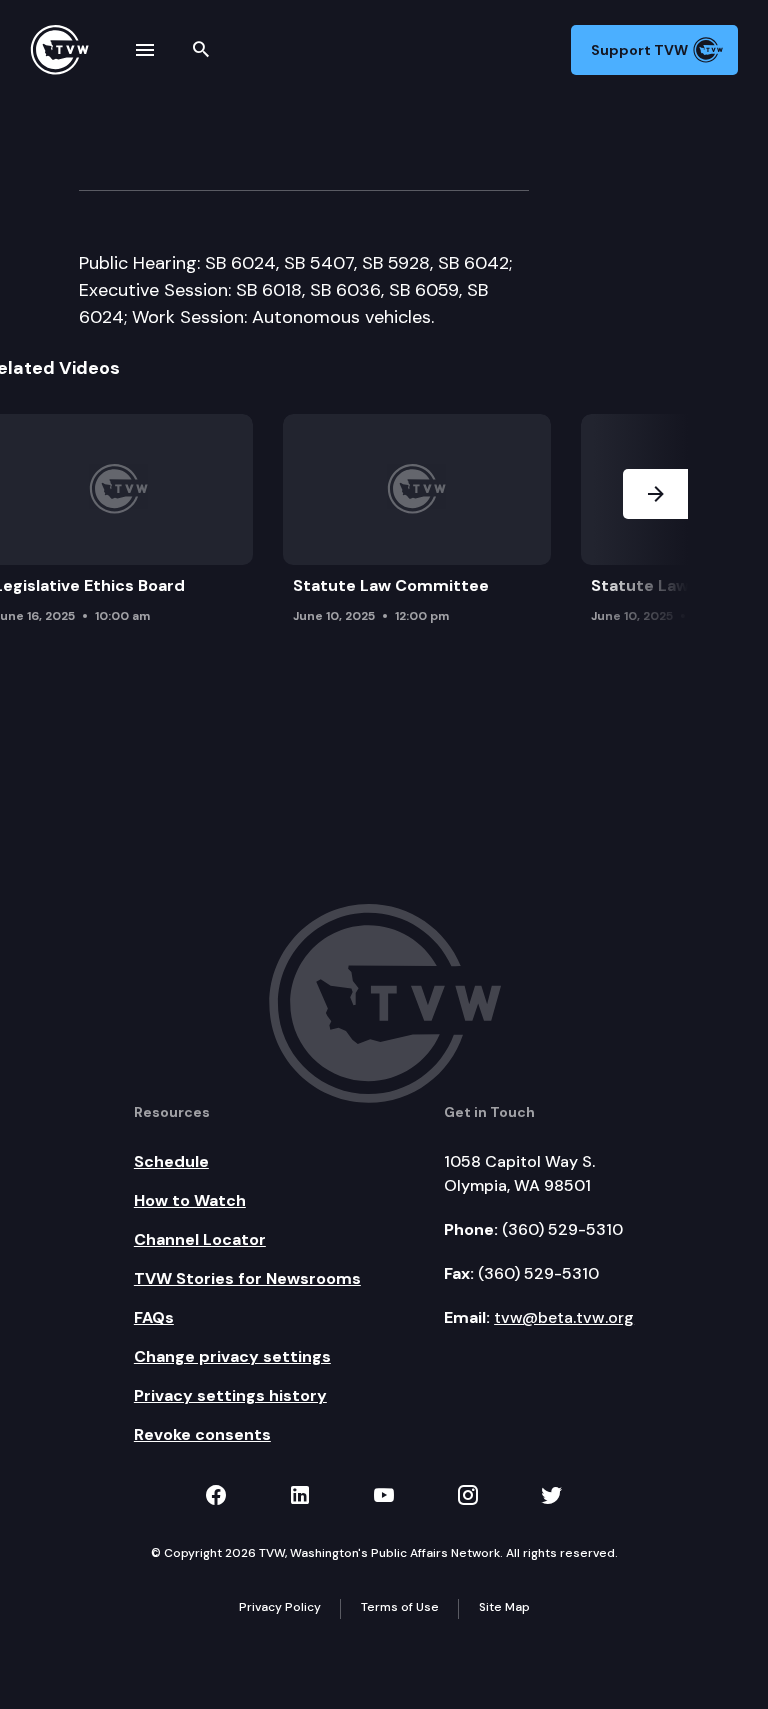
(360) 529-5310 (562, 1229)
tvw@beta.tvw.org (564, 1317)
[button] (655, 546)
